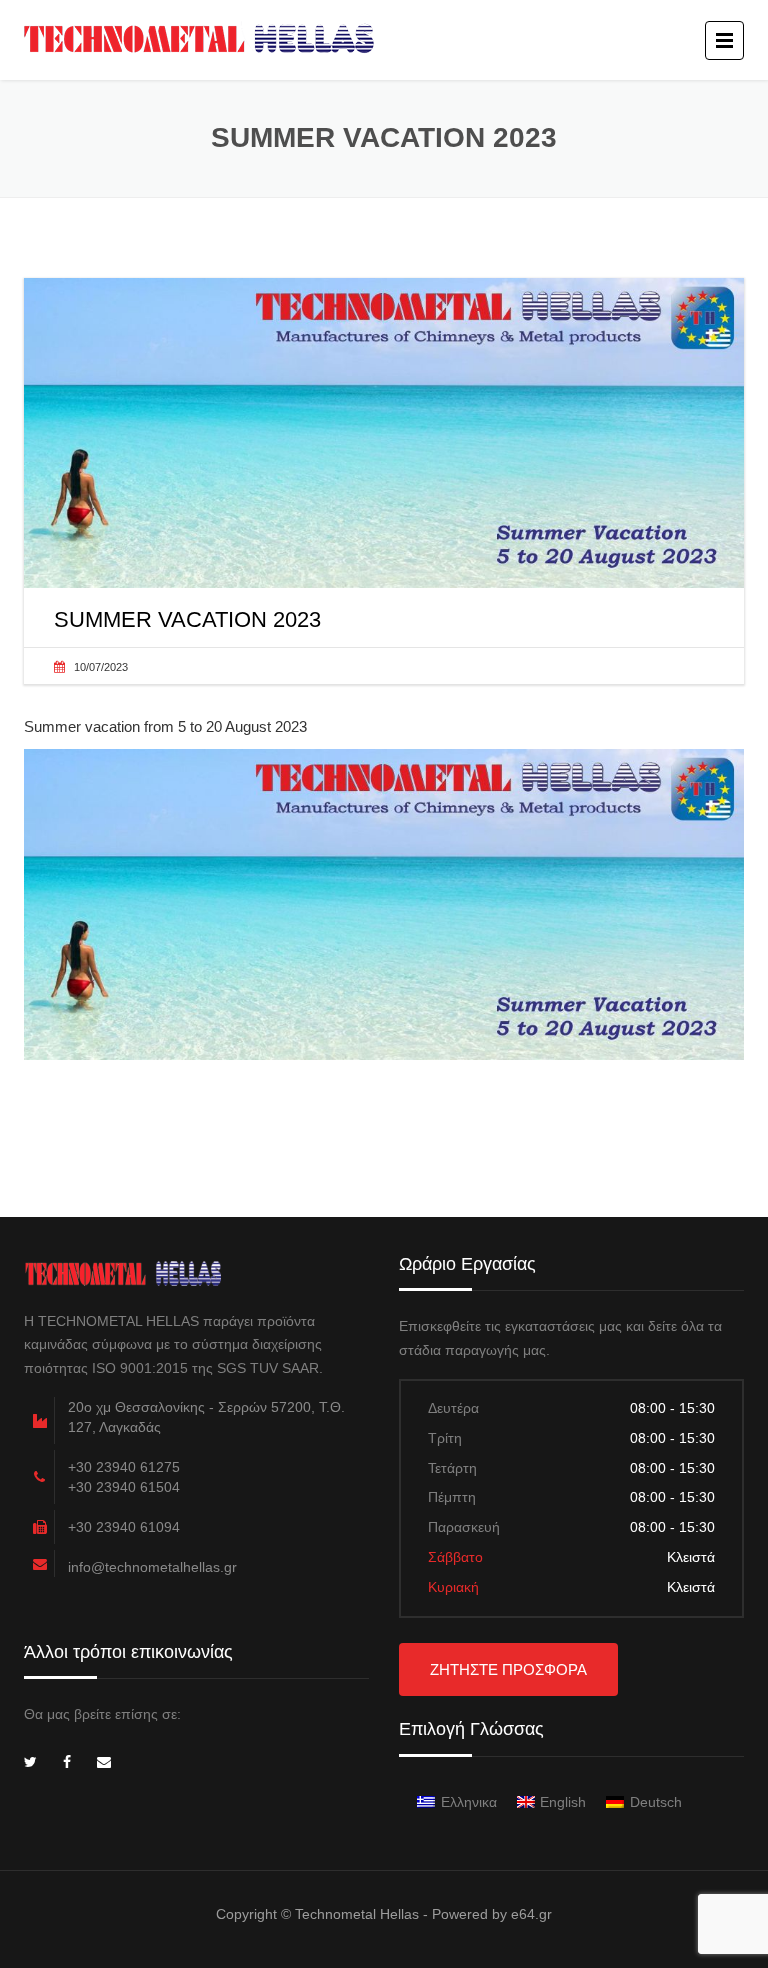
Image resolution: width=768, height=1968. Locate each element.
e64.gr (531, 1914)
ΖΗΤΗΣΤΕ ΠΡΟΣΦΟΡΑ (508, 1669)
